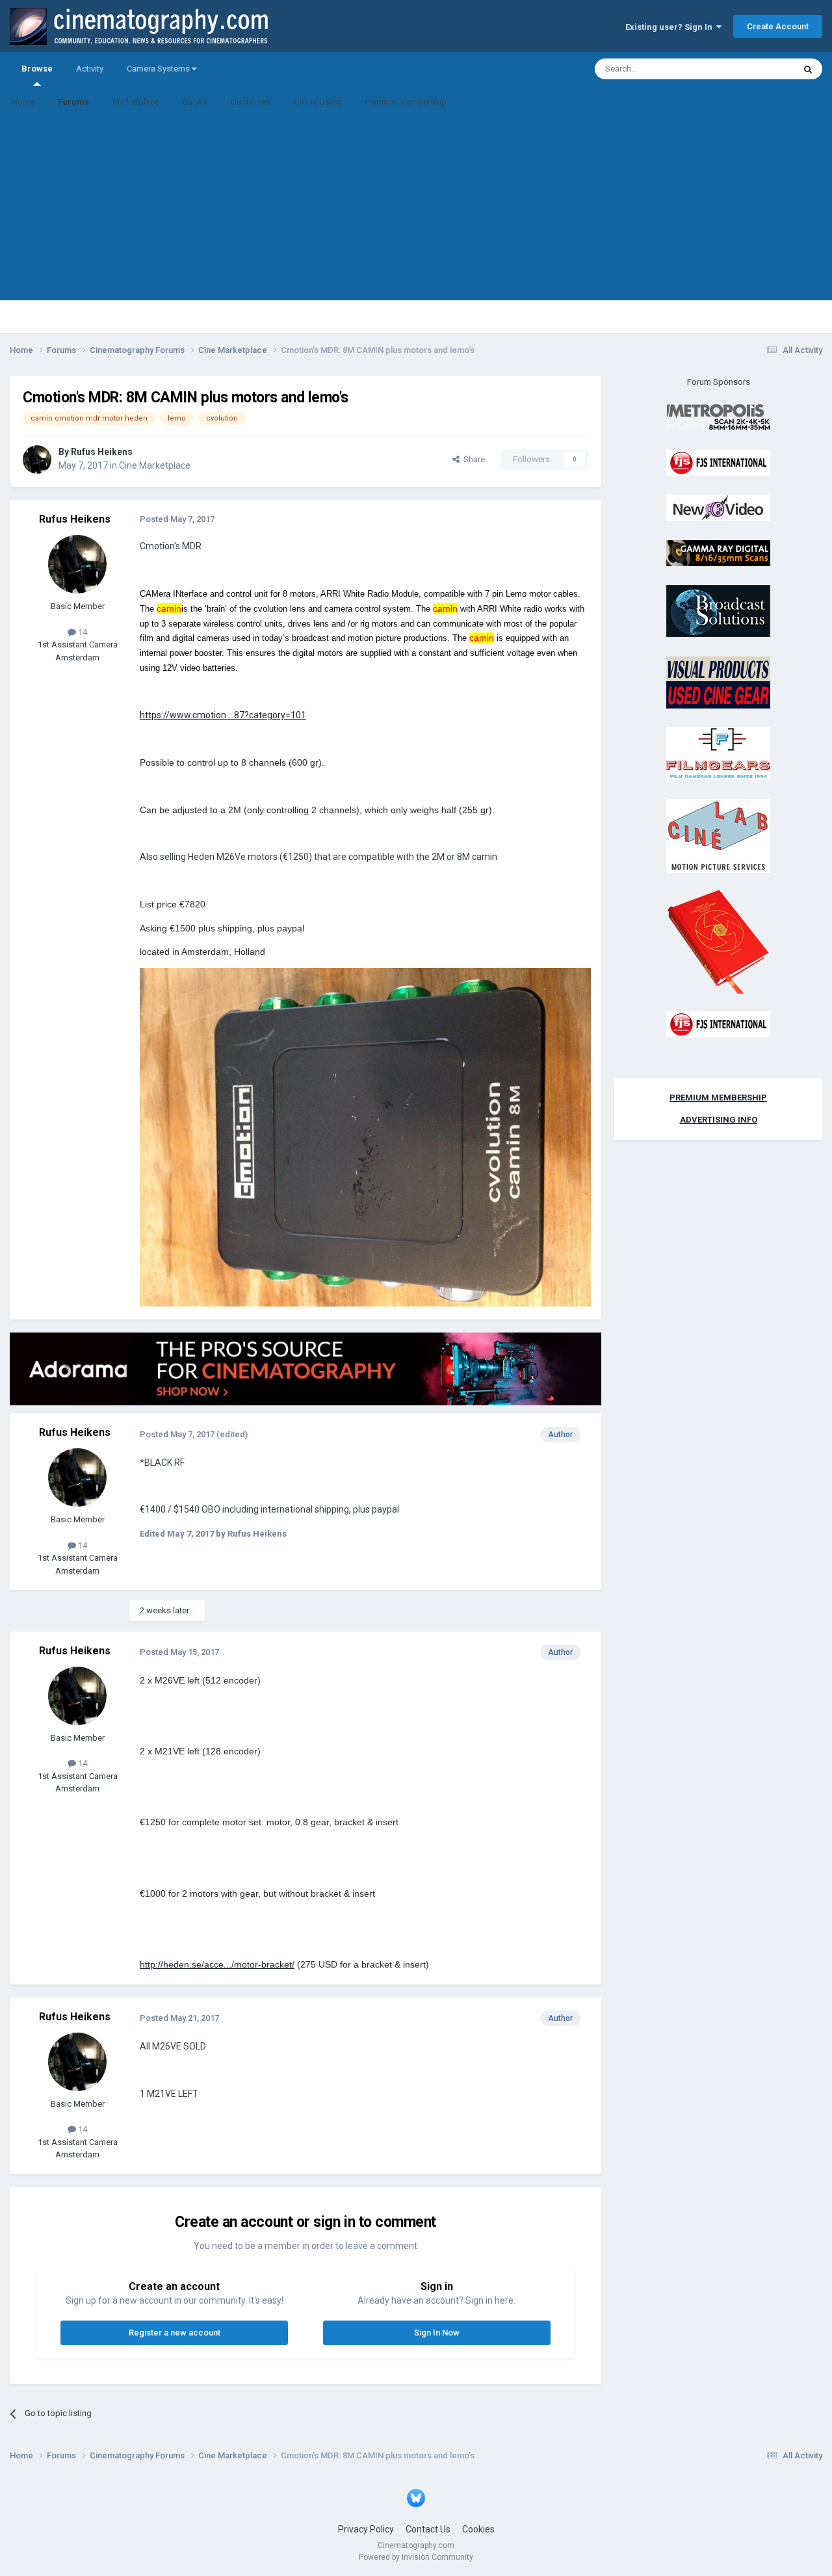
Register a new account (175, 2333)
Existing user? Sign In (671, 27)
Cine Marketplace (155, 465)
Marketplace (136, 102)
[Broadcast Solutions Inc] (718, 611)
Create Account (778, 26)
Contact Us (428, 2529)
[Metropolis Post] (718, 417)
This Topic (758, 69)
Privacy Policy (366, 2529)
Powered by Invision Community (416, 2557)
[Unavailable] (365, 1136)
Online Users (318, 102)
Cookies (478, 2529)
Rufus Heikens (102, 452)
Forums (73, 102)
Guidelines (251, 102)
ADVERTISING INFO (719, 1120)
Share (472, 459)
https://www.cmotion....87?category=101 (223, 715)
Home (23, 102)
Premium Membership (406, 102)
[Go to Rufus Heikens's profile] (37, 460)
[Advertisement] (416, 209)
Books (195, 102)
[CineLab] (718, 835)
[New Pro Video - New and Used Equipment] (718, 507)
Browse (37, 69)
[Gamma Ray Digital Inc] (718, 552)
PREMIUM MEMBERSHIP (718, 1098)
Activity (90, 69)
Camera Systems (159, 69)
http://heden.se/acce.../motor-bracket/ (217, 1964)
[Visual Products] (718, 682)
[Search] (808, 69)
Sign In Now (437, 2333)
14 (82, 632)
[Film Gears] (718, 753)
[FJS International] (718, 462)
